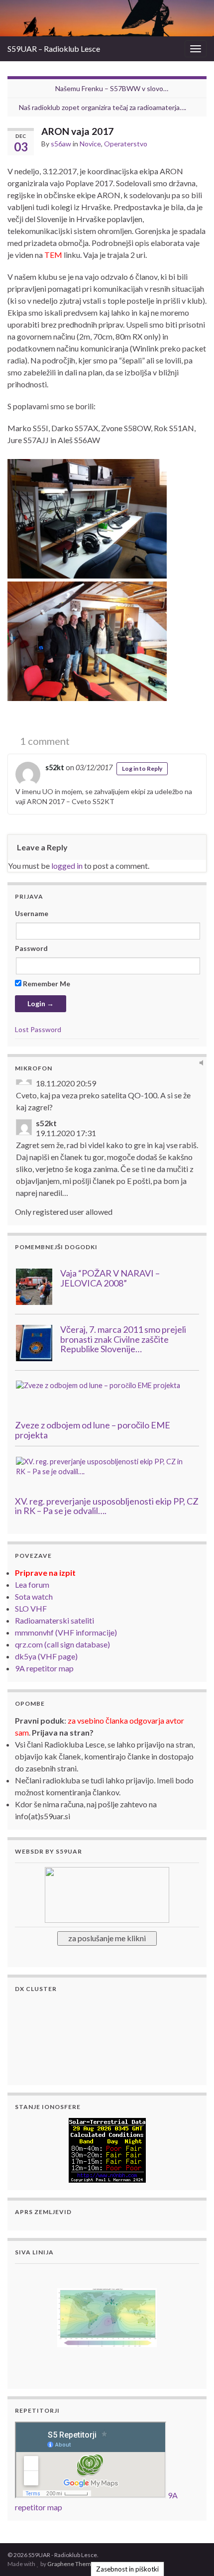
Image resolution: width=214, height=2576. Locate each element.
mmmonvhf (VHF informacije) (66, 1632)
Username (32, 913)
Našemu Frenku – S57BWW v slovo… (112, 88)
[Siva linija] (107, 2316)
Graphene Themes (72, 2564)
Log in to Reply (142, 768)
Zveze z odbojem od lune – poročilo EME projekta (93, 1430)
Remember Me (46, 984)
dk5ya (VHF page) (46, 1656)
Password (31, 948)
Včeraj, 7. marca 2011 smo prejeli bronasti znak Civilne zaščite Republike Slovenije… (123, 1339)
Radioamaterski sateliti (54, 1620)
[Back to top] (192, 2554)
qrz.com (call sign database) (62, 1644)
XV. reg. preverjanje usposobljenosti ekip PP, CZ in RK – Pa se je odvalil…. (107, 1506)
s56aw (61, 144)
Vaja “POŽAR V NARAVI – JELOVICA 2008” (110, 1278)
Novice (90, 144)
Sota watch (34, 1596)
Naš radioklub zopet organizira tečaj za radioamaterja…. (103, 107)
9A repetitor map (44, 1668)
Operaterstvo (126, 144)
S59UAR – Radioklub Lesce (54, 49)
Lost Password (38, 1029)
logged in (67, 866)
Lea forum (32, 1584)
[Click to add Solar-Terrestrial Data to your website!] (107, 2149)
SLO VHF (31, 1608)
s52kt (55, 767)
